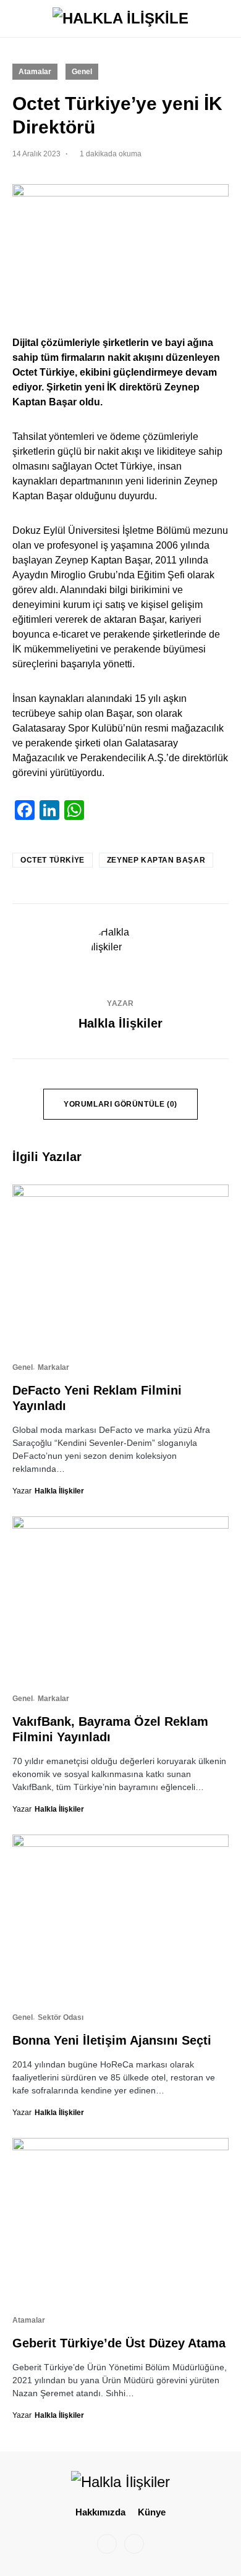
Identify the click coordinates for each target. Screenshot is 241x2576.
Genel (82, 72)
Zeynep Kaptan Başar (156, 860)
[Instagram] (107, 2544)
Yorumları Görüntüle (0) (120, 1104)
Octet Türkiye (53, 860)
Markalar (53, 1367)
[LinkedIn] (134, 2544)
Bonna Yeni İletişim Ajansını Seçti (112, 2040)
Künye (152, 2512)
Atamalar (35, 72)
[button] (16, 19)
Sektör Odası (61, 2017)
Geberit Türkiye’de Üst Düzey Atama (119, 2343)
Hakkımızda (100, 2512)
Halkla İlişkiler (120, 1023)
